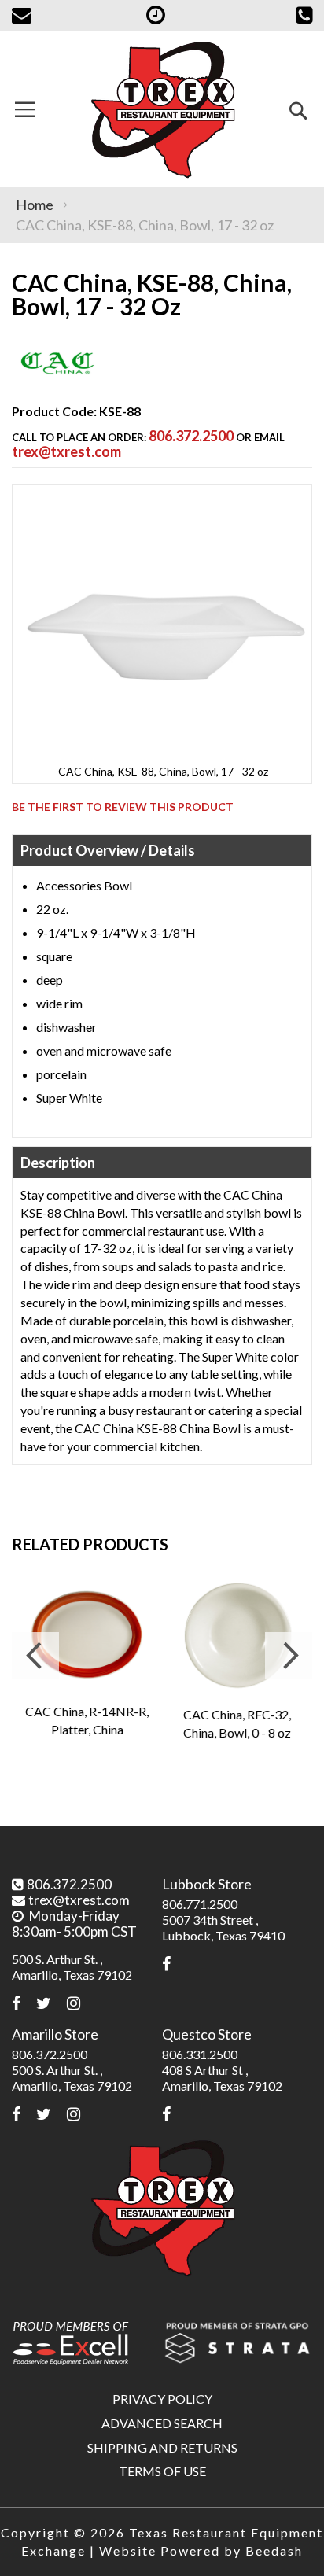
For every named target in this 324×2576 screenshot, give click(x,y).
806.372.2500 (191, 436)
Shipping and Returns (162, 2447)
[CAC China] (57, 383)
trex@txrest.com (66, 451)
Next (289, 1656)
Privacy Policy (162, 2399)
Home (35, 205)
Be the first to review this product (123, 807)
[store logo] (162, 109)
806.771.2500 (200, 1904)
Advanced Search (162, 2423)
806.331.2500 (200, 2054)
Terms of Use (162, 2471)
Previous (35, 1656)
